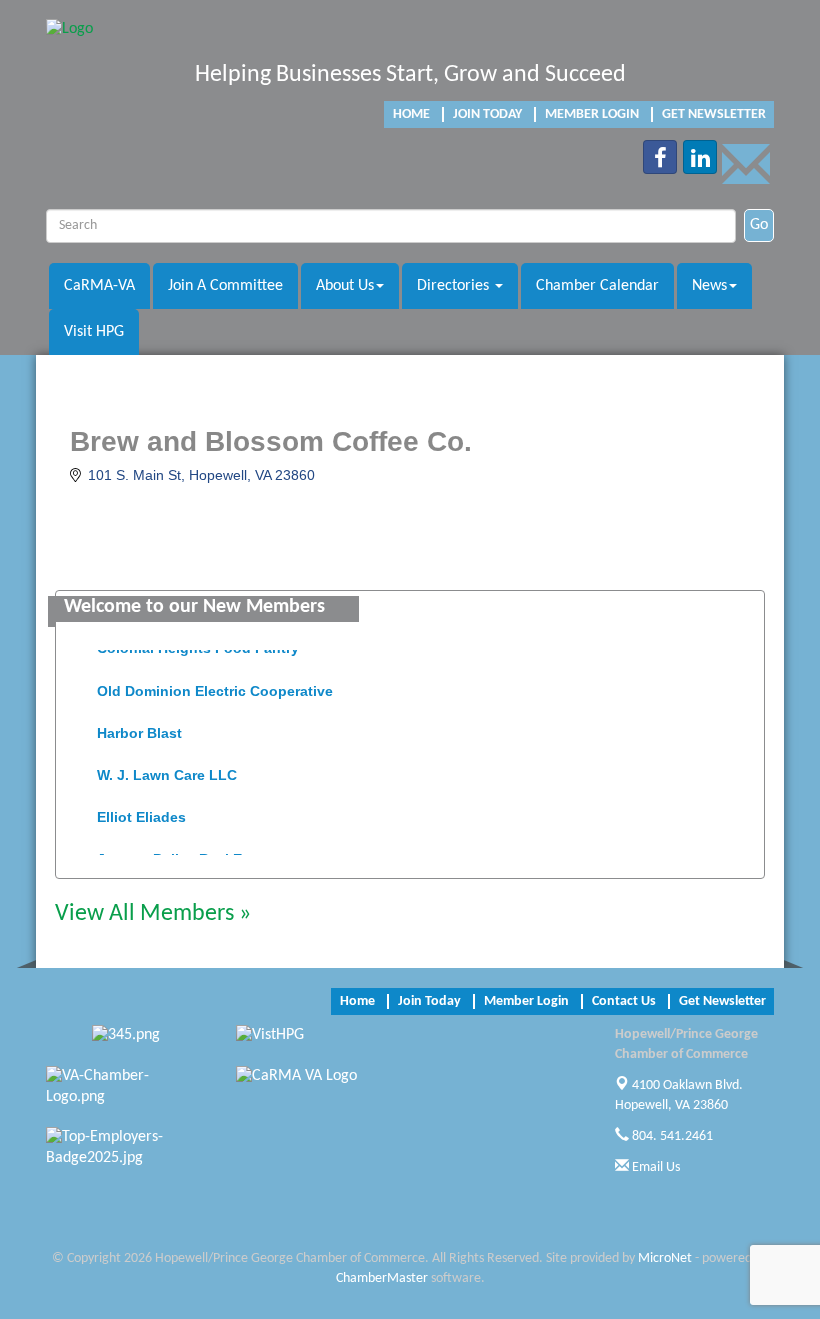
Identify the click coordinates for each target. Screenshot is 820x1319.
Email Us (654, 1167)
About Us (345, 286)
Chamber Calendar (597, 286)
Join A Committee (225, 286)
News (709, 286)
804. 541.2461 (671, 1136)
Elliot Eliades (141, 813)
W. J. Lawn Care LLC (167, 771)
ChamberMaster (382, 1278)
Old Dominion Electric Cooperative (215, 687)
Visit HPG (94, 332)
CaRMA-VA (99, 286)
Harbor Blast (139, 729)
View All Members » (153, 914)
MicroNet (665, 1258)
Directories (455, 286)
